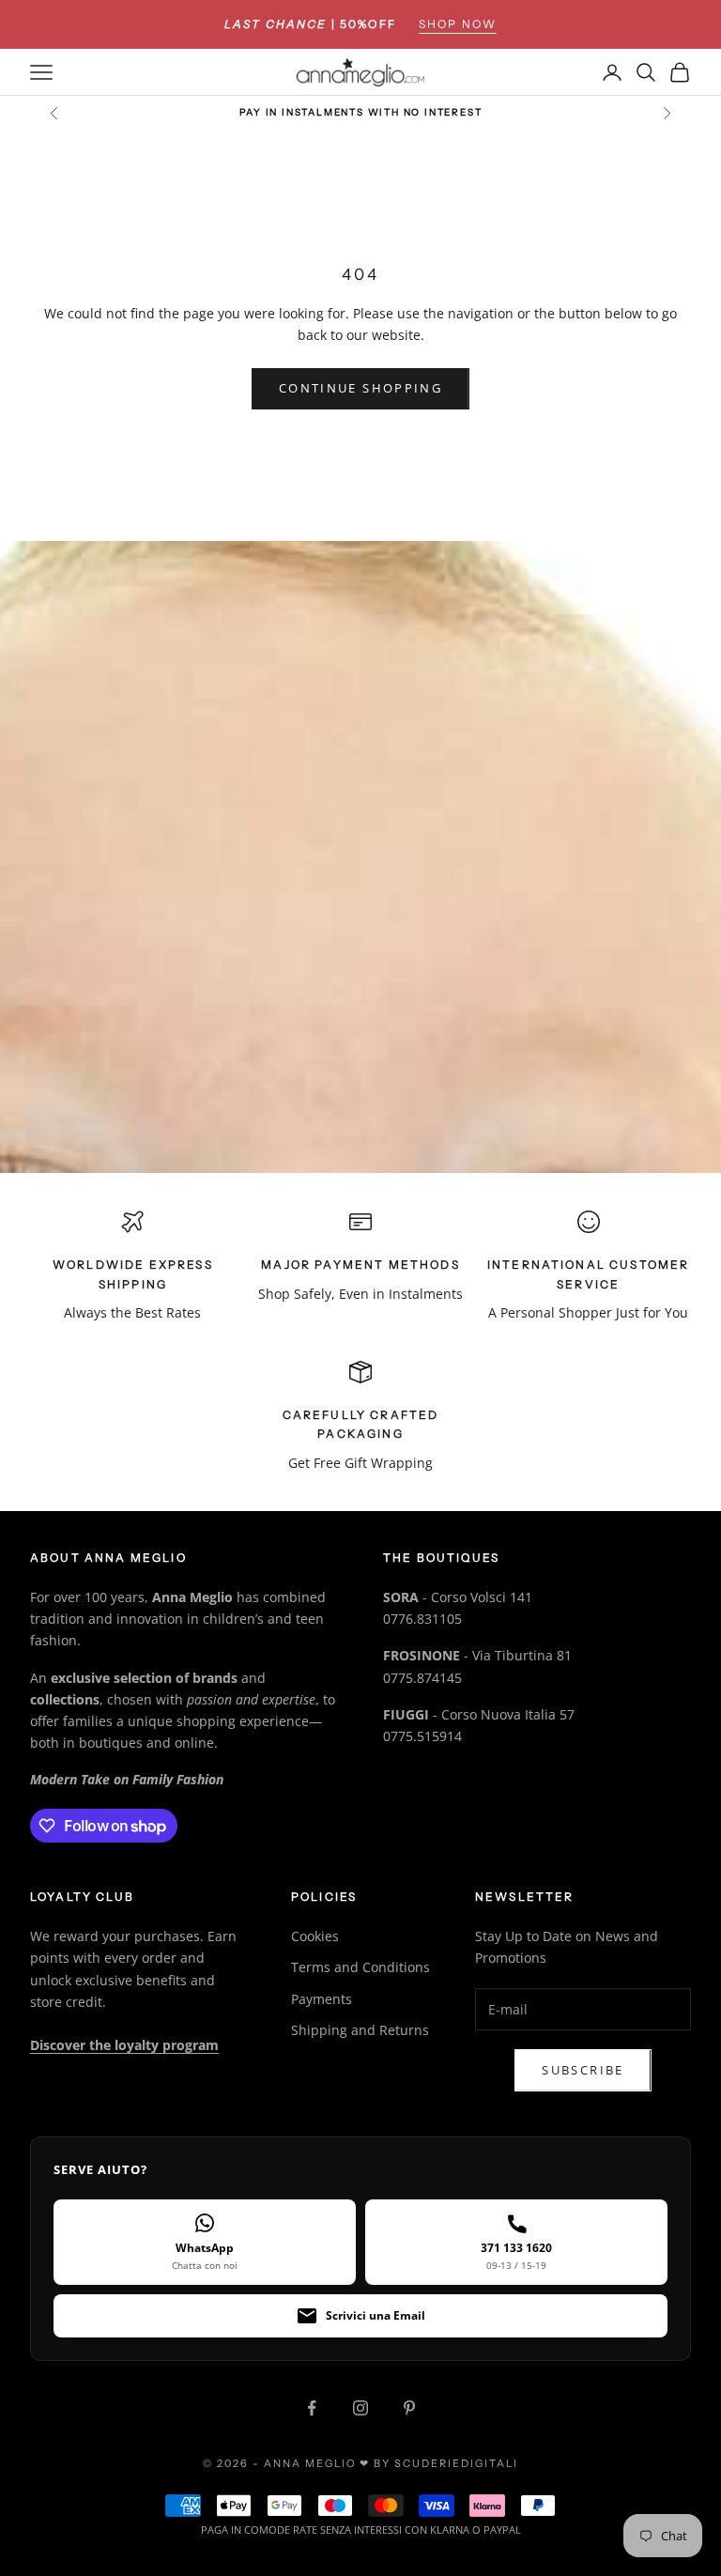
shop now (458, 24)
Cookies (315, 1936)
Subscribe (583, 2070)
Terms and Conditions (360, 1967)
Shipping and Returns (360, 2030)
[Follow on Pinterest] (409, 2408)
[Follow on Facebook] (312, 2408)
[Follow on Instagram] (360, 2408)
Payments (322, 1999)
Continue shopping (360, 388)
